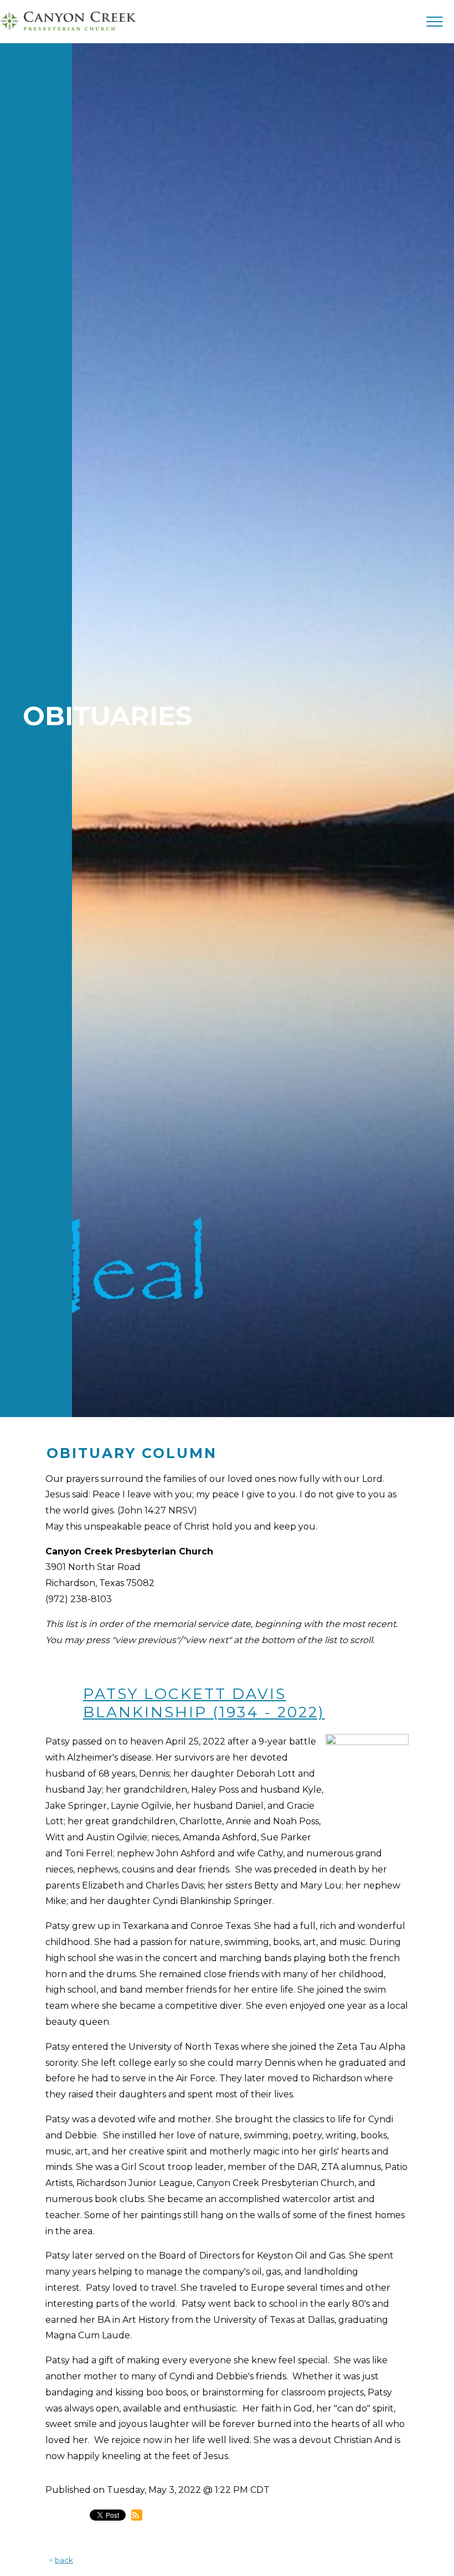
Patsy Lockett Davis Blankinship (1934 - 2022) (204, 1703)
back (64, 2560)
